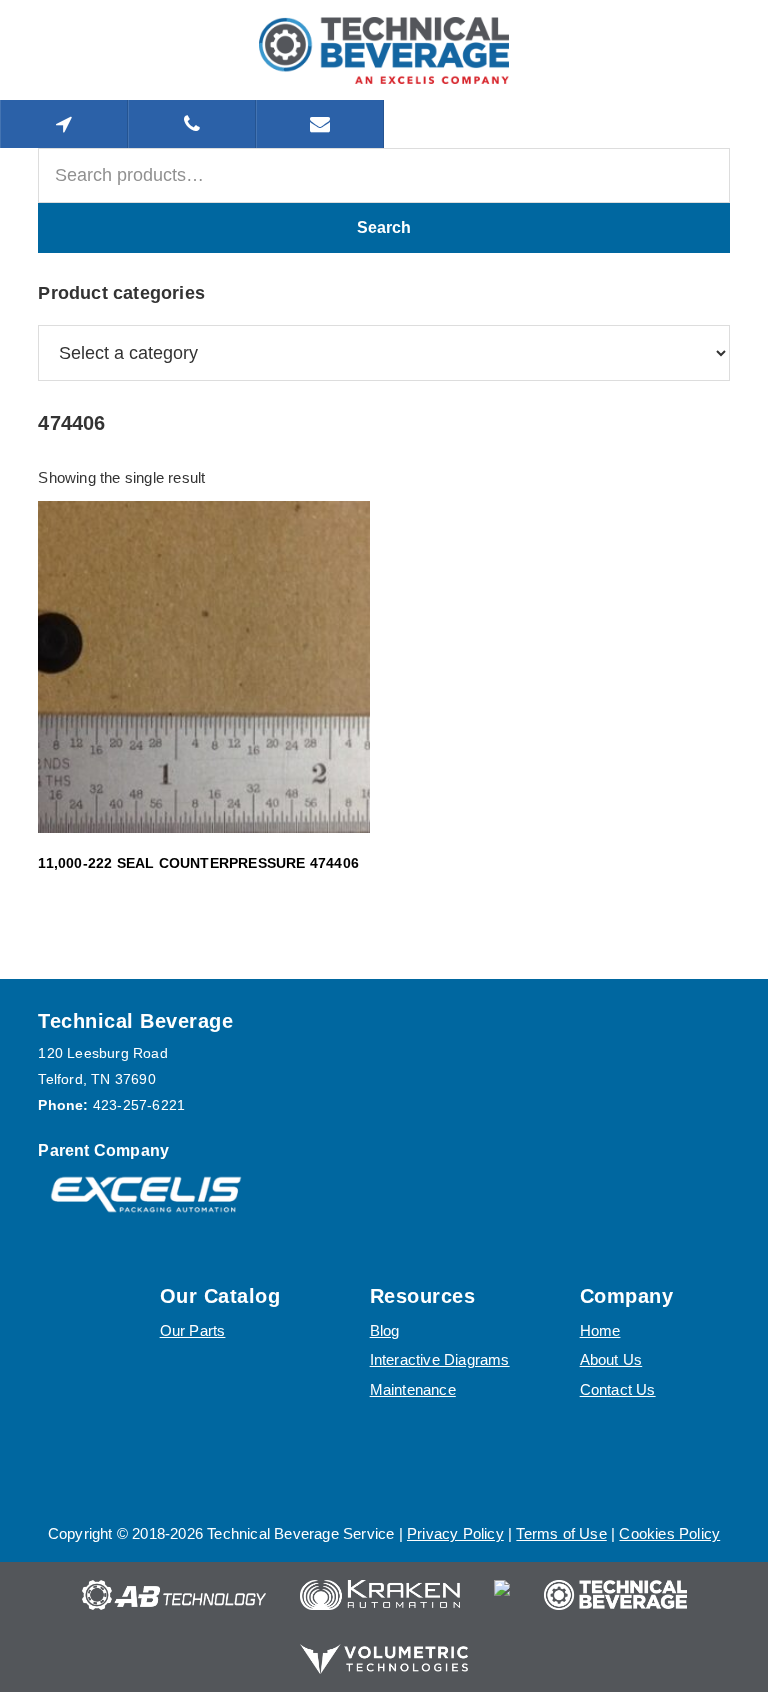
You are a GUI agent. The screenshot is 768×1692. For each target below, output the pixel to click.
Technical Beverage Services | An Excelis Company (384, 50)
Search (384, 227)
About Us (611, 1359)
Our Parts (193, 1330)
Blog (385, 1330)
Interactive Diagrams (440, 1359)
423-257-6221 (139, 1105)
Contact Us (618, 1389)
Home (600, 1330)
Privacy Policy (455, 1533)
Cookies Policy (669, 1533)
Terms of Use (561, 1533)
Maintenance (413, 1389)
